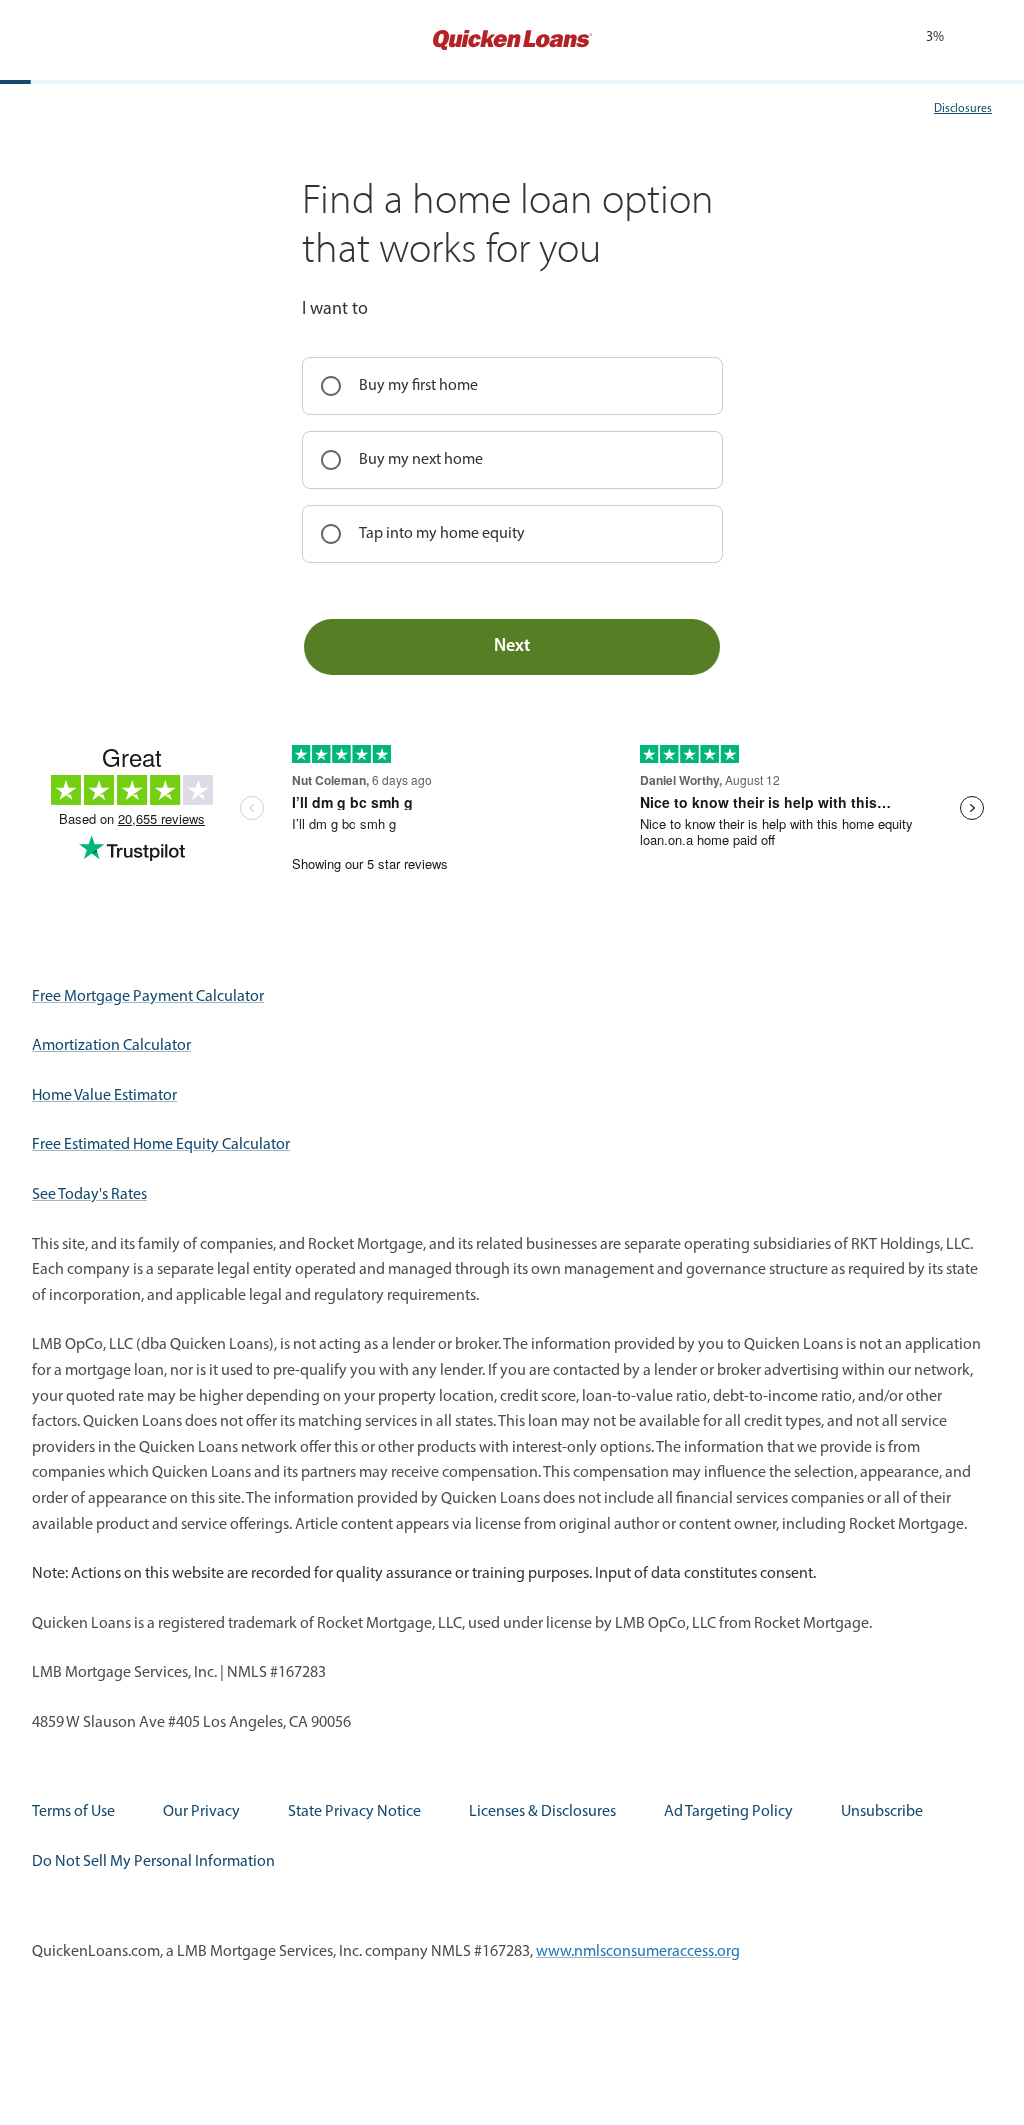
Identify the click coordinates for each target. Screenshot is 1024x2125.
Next (512, 647)
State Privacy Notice (354, 1812)
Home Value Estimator (104, 1096)
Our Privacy (201, 1812)
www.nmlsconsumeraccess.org (638, 1952)
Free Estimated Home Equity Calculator (161, 1145)
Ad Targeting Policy (728, 1812)
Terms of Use (73, 1812)
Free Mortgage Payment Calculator (148, 997)
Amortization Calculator (111, 1046)
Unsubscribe (882, 1812)
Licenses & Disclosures (542, 1812)
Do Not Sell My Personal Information (153, 1862)
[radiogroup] (512, 460)
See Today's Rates (89, 1195)
